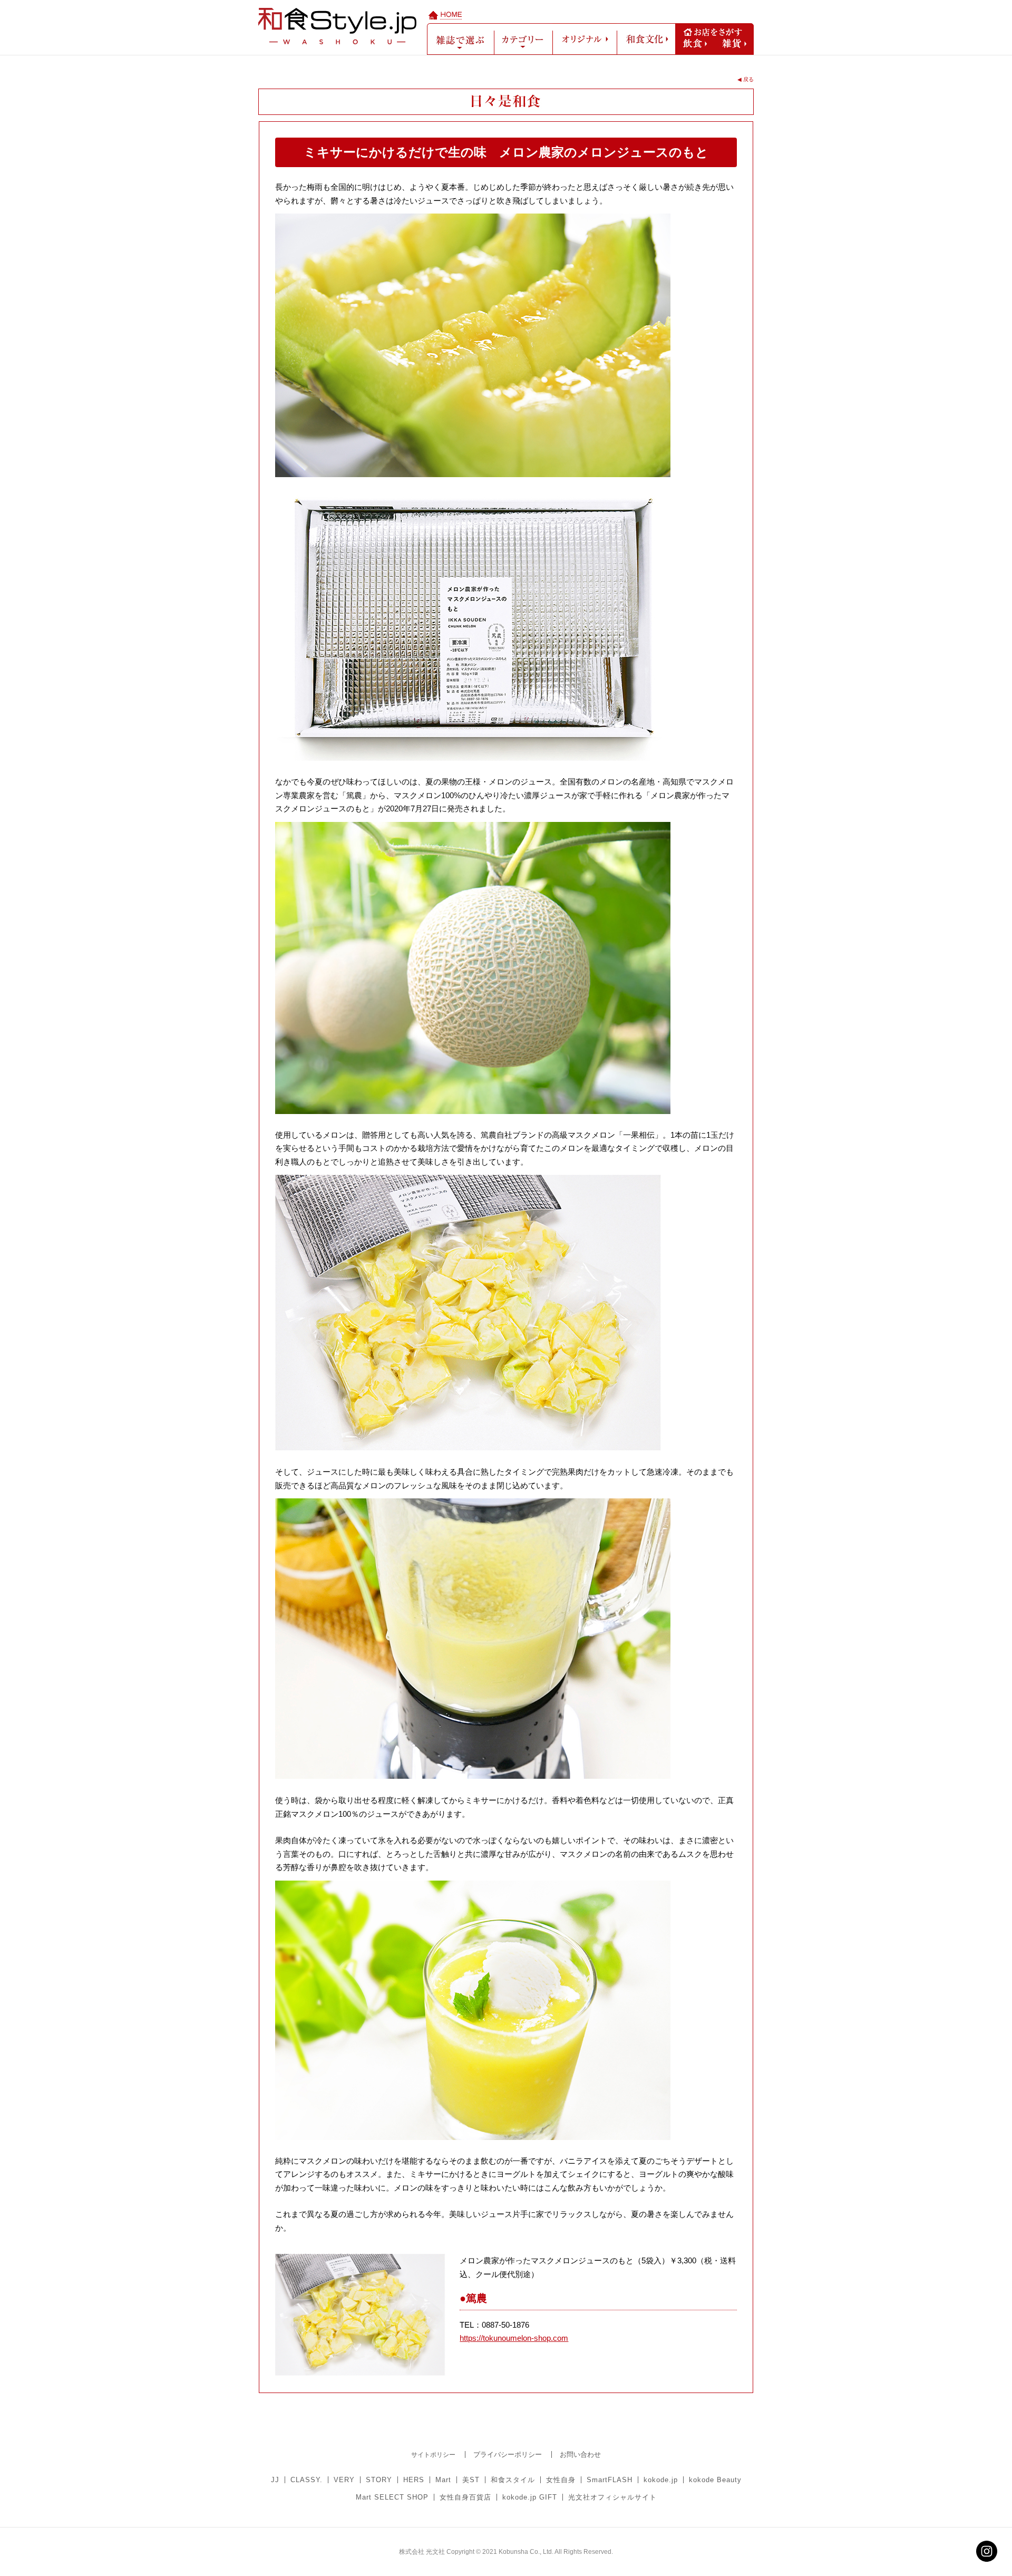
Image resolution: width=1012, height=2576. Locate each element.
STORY (379, 2480)
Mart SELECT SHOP (392, 2497)
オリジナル (585, 39)
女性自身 (561, 2480)
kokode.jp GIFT (530, 2497)
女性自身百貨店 (465, 2497)
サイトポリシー (433, 2455)
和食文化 (646, 39)
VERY (344, 2480)
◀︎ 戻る (746, 79)
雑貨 (734, 43)
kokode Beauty (715, 2480)
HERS (414, 2480)
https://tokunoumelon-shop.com (514, 2338)
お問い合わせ (580, 2454)
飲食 (695, 43)
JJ (275, 2480)
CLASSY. (306, 2480)
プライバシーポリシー (508, 2454)
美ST (471, 2480)
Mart (443, 2480)
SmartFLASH (610, 2480)
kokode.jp (661, 2480)
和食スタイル (513, 2480)
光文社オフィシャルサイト (612, 2497)
